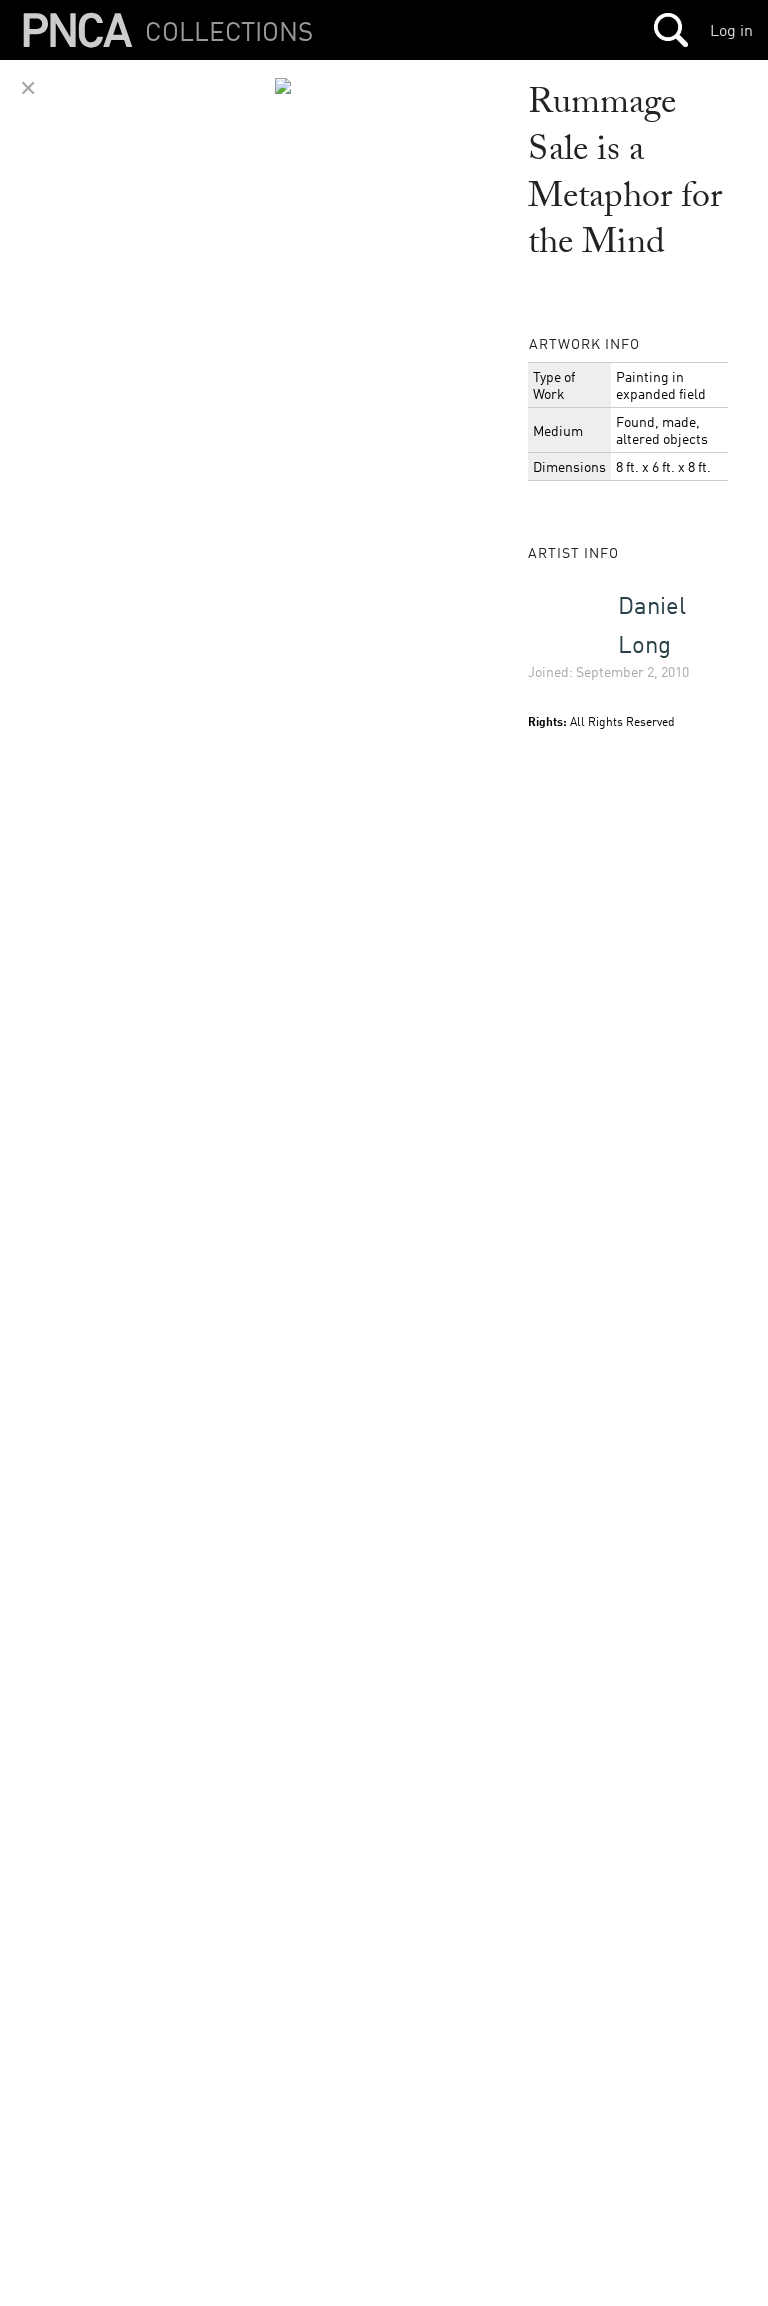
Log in (731, 30)
